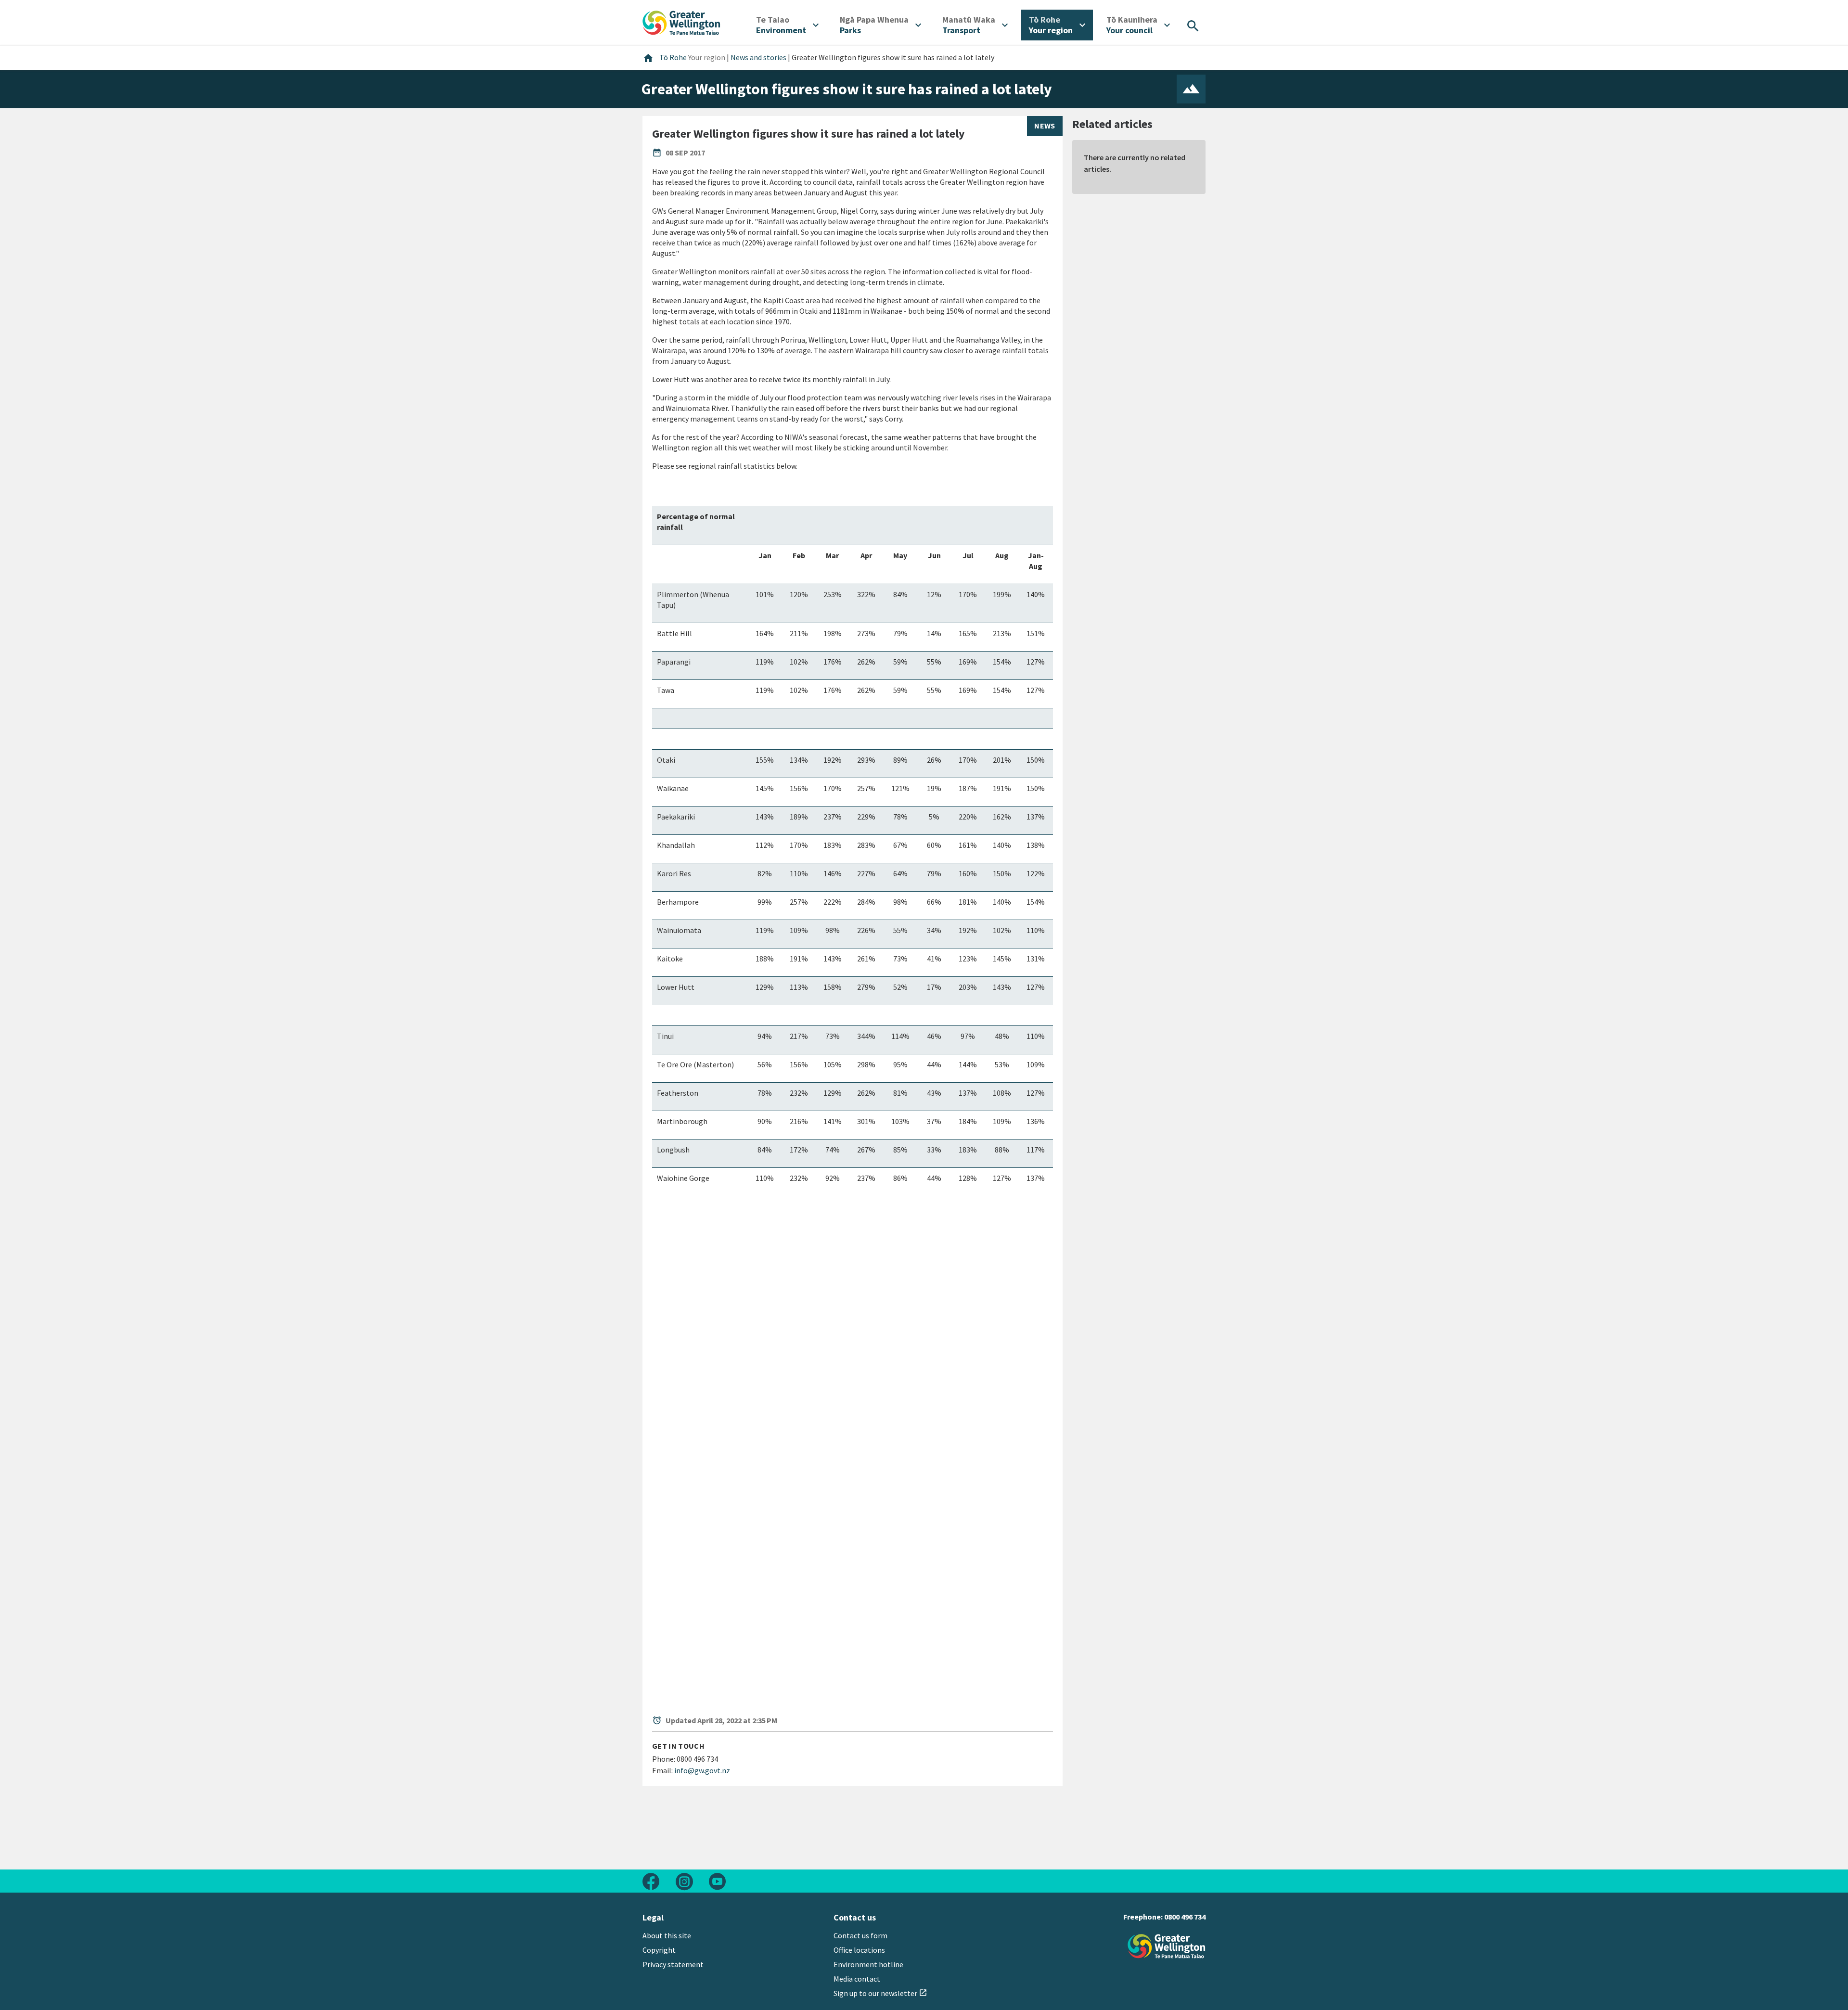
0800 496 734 (1185, 1917)
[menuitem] (787, 25)
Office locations (859, 1950)
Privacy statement (673, 1964)
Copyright (659, 1950)
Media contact (857, 1979)
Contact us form (860, 1935)
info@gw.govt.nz (702, 1770)
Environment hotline (868, 1964)
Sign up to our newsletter (880, 1993)
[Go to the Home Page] (1167, 1946)
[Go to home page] (681, 22)
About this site (667, 1935)
